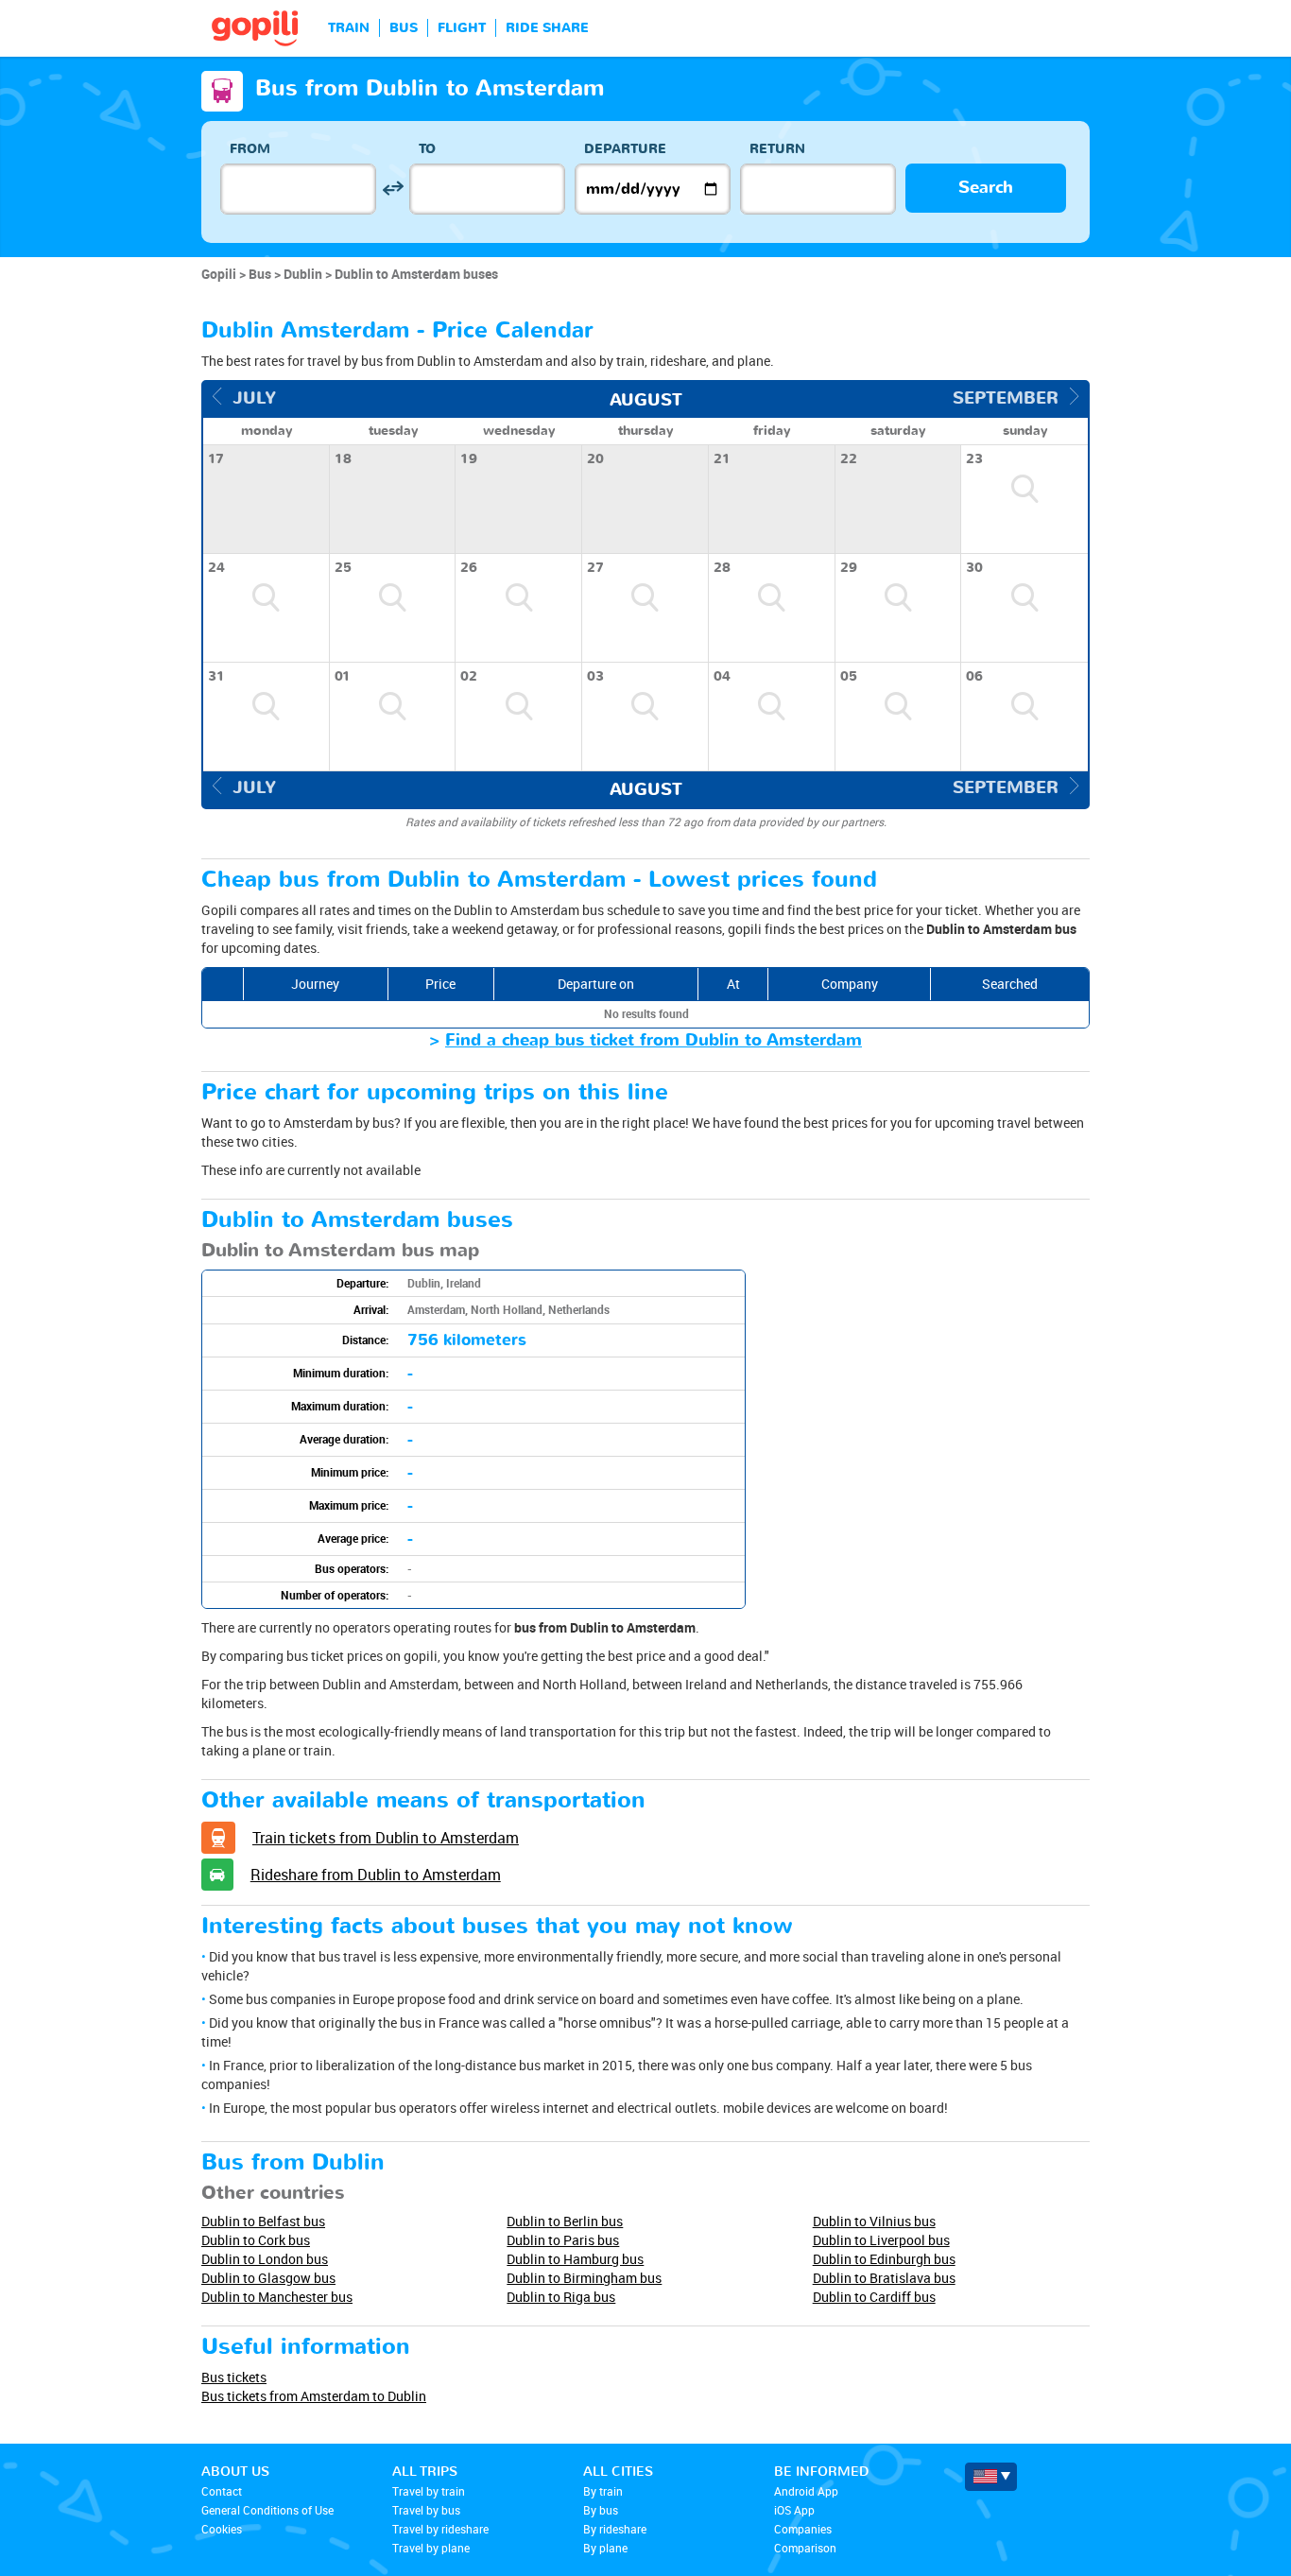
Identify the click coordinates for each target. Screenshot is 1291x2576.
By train (603, 2491)
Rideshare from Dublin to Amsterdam (376, 1875)
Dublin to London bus (265, 2259)
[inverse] (393, 189)
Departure (625, 149)
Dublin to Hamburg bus (575, 2259)
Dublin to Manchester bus (277, 2297)
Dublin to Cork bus (256, 2240)
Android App (806, 2491)
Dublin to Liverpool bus (881, 2240)
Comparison (805, 2548)
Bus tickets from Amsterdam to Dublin (314, 2396)
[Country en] (991, 2477)
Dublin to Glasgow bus (268, 2278)
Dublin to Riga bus (561, 2297)
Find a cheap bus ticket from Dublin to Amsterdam (654, 1040)
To (427, 149)
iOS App (794, 2510)
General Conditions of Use (267, 2510)
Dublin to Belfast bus (263, 2221)
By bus (601, 2510)
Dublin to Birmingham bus (584, 2278)
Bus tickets (234, 2377)
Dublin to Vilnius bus (874, 2221)
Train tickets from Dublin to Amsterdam (386, 1838)
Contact (222, 2491)
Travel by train (429, 2491)
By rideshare (615, 2529)
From (250, 149)
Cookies (222, 2529)
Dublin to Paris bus (563, 2240)
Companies (803, 2529)
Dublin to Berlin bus (565, 2221)
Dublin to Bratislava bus (884, 2278)
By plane (605, 2548)
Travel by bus (426, 2510)
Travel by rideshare (440, 2529)
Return (777, 149)
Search (986, 188)
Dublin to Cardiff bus (874, 2297)
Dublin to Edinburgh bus (884, 2259)
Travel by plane (431, 2548)
